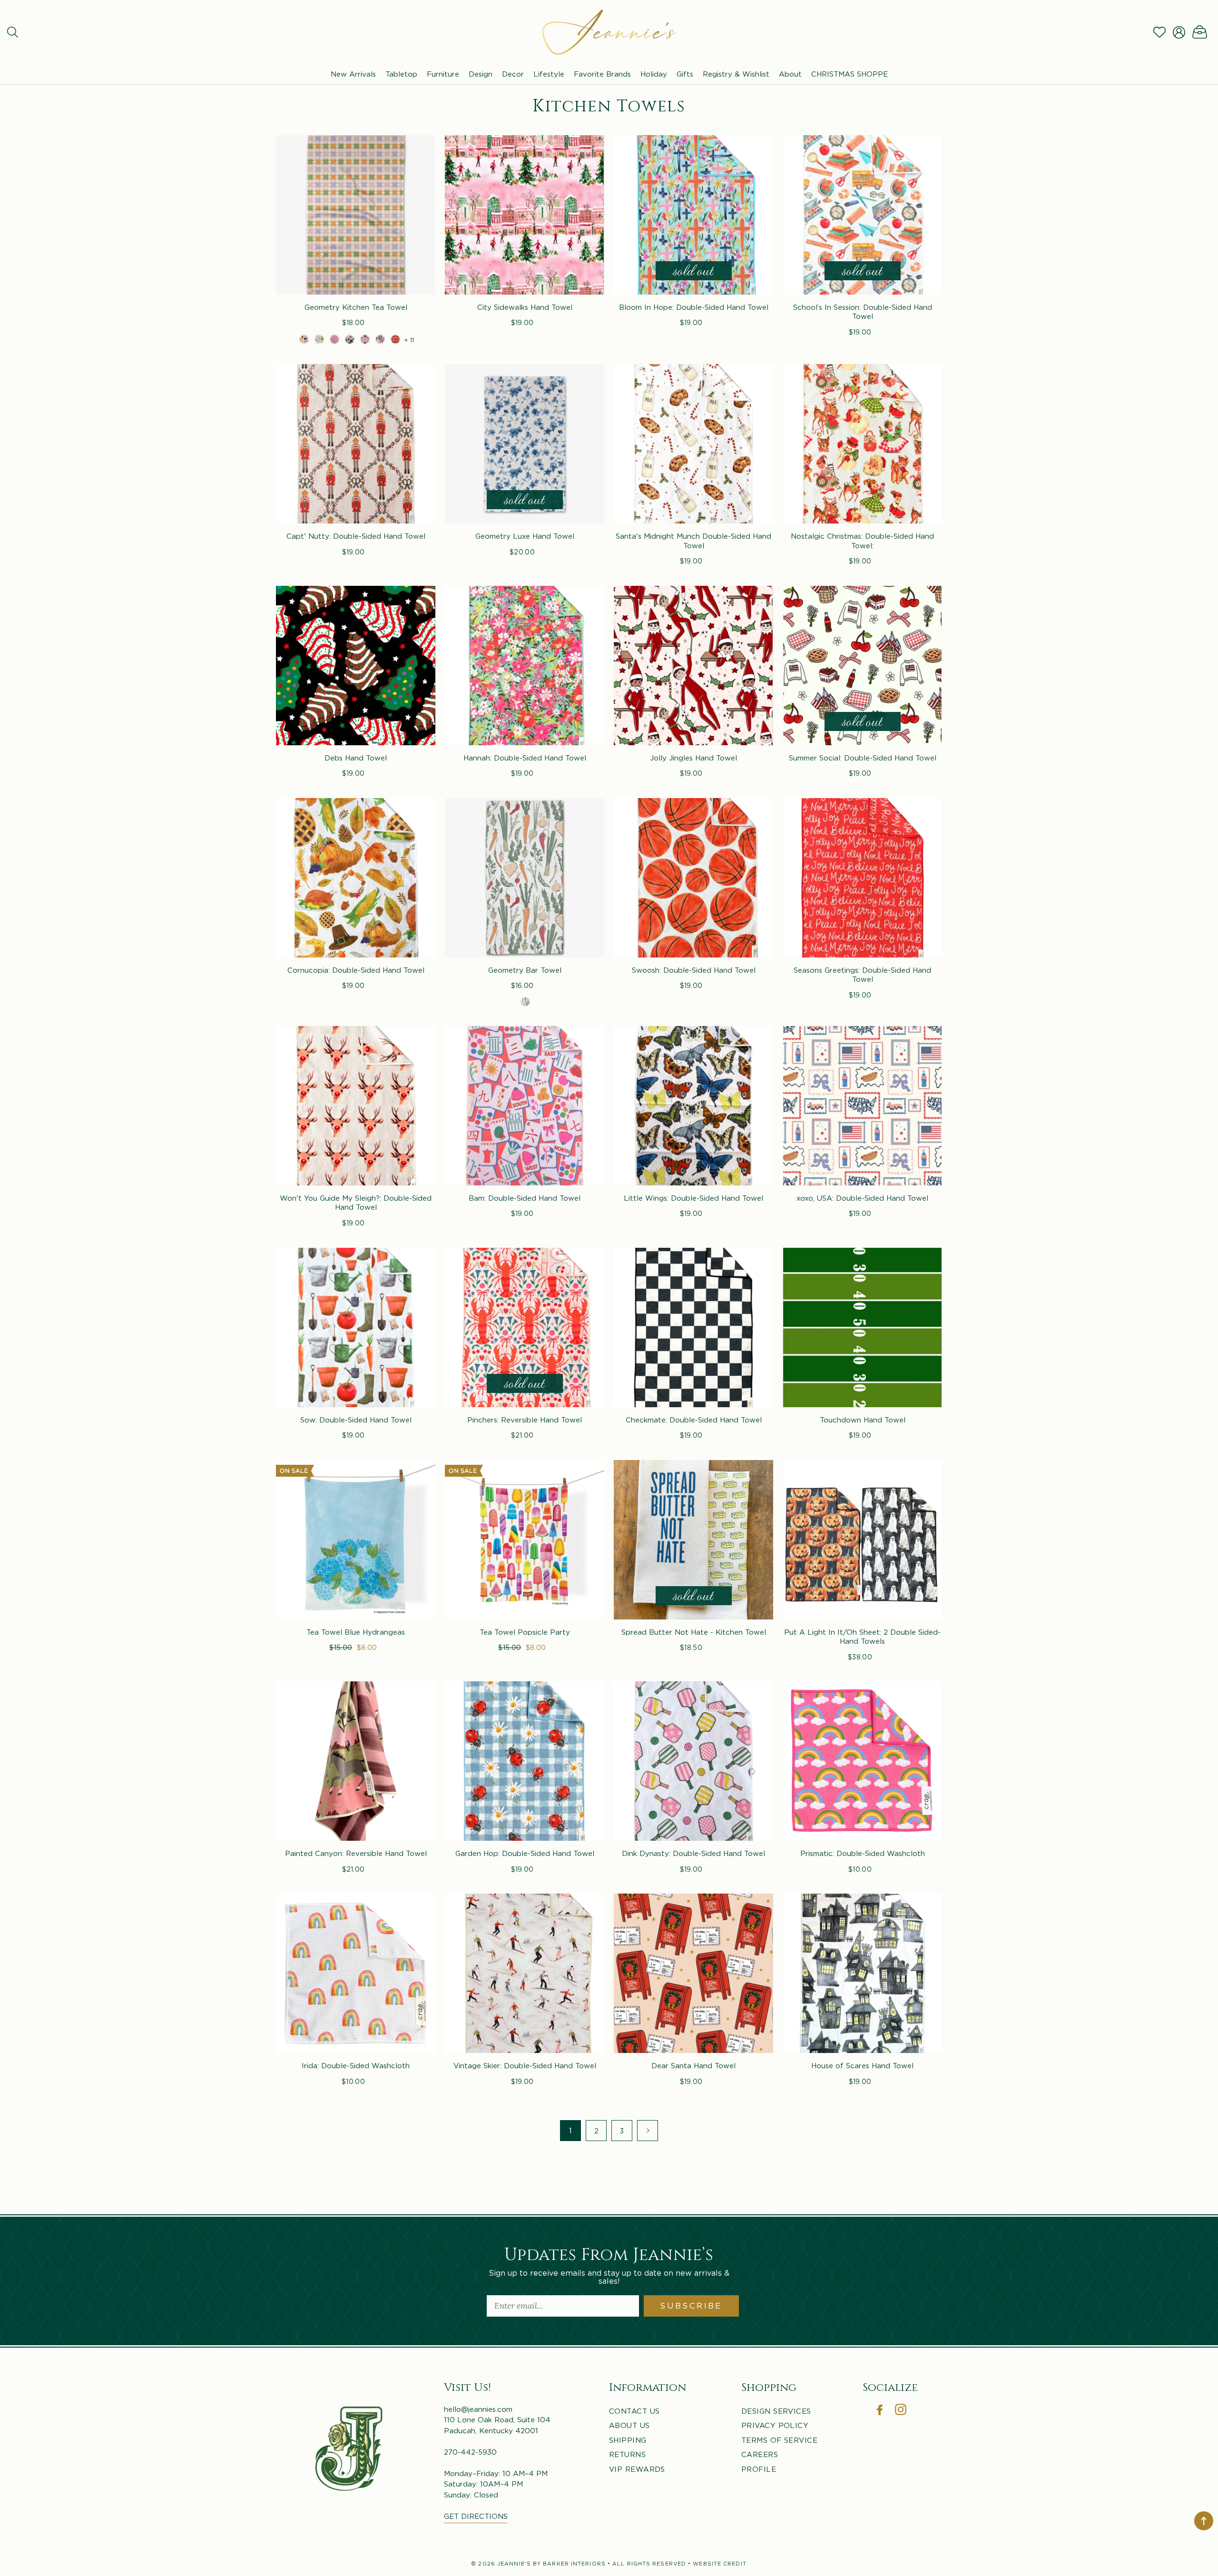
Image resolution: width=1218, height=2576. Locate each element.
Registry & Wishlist (736, 74)
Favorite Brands (602, 74)
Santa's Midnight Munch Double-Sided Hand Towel (693, 541)
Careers (760, 2454)
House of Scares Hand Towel (862, 2065)
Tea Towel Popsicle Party (525, 1632)
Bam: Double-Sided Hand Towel (525, 1198)
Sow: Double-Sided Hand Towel (356, 1420)
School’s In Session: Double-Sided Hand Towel (863, 312)
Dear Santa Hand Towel (693, 2065)
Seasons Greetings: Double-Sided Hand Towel (862, 975)
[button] (13, 32)
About (790, 74)
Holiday (654, 74)
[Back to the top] (1204, 2521)
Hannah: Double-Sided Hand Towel (525, 758)
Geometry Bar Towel (525, 970)
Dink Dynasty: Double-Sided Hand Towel (693, 1853)
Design (481, 74)
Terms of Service (779, 2440)
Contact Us (634, 2411)
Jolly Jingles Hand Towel (693, 758)
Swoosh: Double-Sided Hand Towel (694, 970)
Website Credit (719, 2564)
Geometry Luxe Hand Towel (525, 536)
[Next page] (648, 2131)
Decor (513, 74)
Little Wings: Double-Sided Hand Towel (693, 1198)
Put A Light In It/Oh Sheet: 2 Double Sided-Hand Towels (862, 1637)
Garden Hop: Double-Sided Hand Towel (525, 1853)
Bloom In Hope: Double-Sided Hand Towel (694, 307)
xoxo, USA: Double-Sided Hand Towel (862, 1198)
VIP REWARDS (637, 2469)
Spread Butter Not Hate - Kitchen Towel (694, 1632)
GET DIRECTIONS (476, 2516)
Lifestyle (549, 74)
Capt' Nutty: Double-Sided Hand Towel (356, 536)
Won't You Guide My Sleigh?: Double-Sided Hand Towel (356, 1203)
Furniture (443, 74)
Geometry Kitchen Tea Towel (356, 307)
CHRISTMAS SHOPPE (850, 74)
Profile (759, 2469)
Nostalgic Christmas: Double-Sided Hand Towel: (862, 541)
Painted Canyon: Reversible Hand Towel (356, 1853)
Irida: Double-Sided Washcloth (356, 2065)
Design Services (776, 2411)
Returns (627, 2454)
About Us (629, 2425)
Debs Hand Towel (356, 758)
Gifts (685, 74)
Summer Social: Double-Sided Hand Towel (863, 758)
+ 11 (409, 340)
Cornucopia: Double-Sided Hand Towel (356, 970)
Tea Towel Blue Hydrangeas (356, 1632)
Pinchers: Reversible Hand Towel (525, 1420)
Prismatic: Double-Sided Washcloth (863, 1853)
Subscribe (691, 2306)
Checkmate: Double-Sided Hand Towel (694, 1420)
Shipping (628, 2440)
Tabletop (401, 74)
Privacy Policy (775, 2425)
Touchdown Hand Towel (863, 1420)
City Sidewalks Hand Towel (525, 307)
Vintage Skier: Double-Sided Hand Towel (525, 2065)
